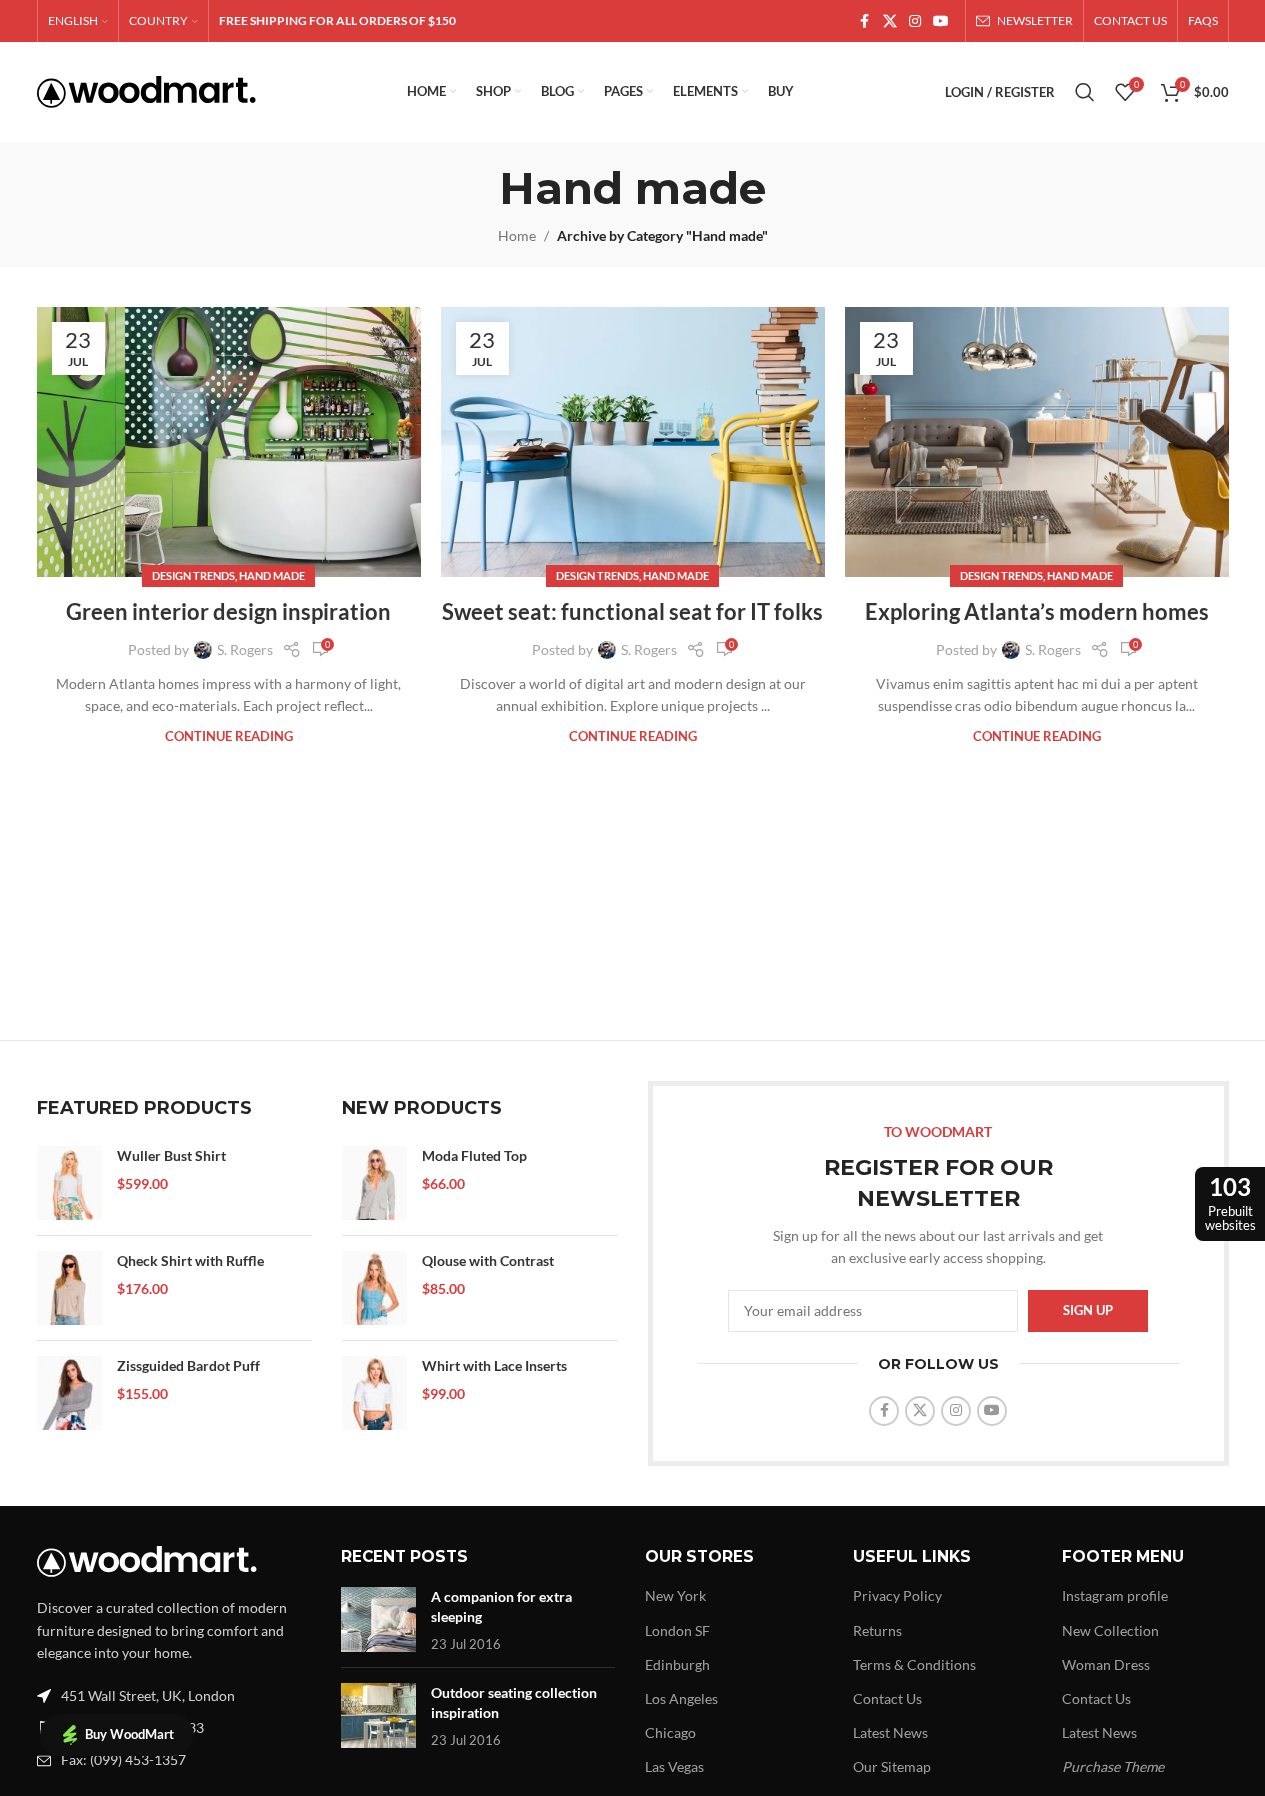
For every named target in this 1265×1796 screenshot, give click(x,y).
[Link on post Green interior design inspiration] (229, 442)
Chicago (670, 1732)
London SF (677, 1630)
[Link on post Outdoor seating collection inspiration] (378, 1715)
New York (675, 1595)
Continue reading (229, 736)
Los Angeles (681, 1698)
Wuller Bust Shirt (171, 1155)
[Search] (1085, 92)
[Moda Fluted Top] (374, 1183)
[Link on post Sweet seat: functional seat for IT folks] (633, 442)
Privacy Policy (897, 1595)
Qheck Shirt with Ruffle (190, 1260)
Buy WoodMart (129, 1734)
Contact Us (887, 1698)
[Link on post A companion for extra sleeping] (378, 1619)
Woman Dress (1106, 1664)
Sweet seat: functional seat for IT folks (632, 611)
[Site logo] (147, 90)
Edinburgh (677, 1664)
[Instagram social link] (915, 21)
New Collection (1110, 1630)
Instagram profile (1115, 1595)
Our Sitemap (892, 1766)
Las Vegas (674, 1766)
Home (517, 235)
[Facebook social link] (865, 21)
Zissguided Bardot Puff (188, 1365)
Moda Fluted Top (474, 1155)
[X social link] (890, 21)
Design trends (193, 575)
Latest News (890, 1732)
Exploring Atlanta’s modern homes (1037, 611)
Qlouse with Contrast (488, 1260)
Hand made (272, 575)
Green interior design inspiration (228, 611)
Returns (877, 1630)
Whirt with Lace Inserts (494, 1365)
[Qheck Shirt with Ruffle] (69, 1288)
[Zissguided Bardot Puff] (69, 1393)
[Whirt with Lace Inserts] (374, 1393)
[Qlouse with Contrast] (374, 1288)
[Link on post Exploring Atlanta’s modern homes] (1037, 442)
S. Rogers (245, 649)
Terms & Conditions (914, 1664)
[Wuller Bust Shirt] (69, 1183)
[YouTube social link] (941, 21)
